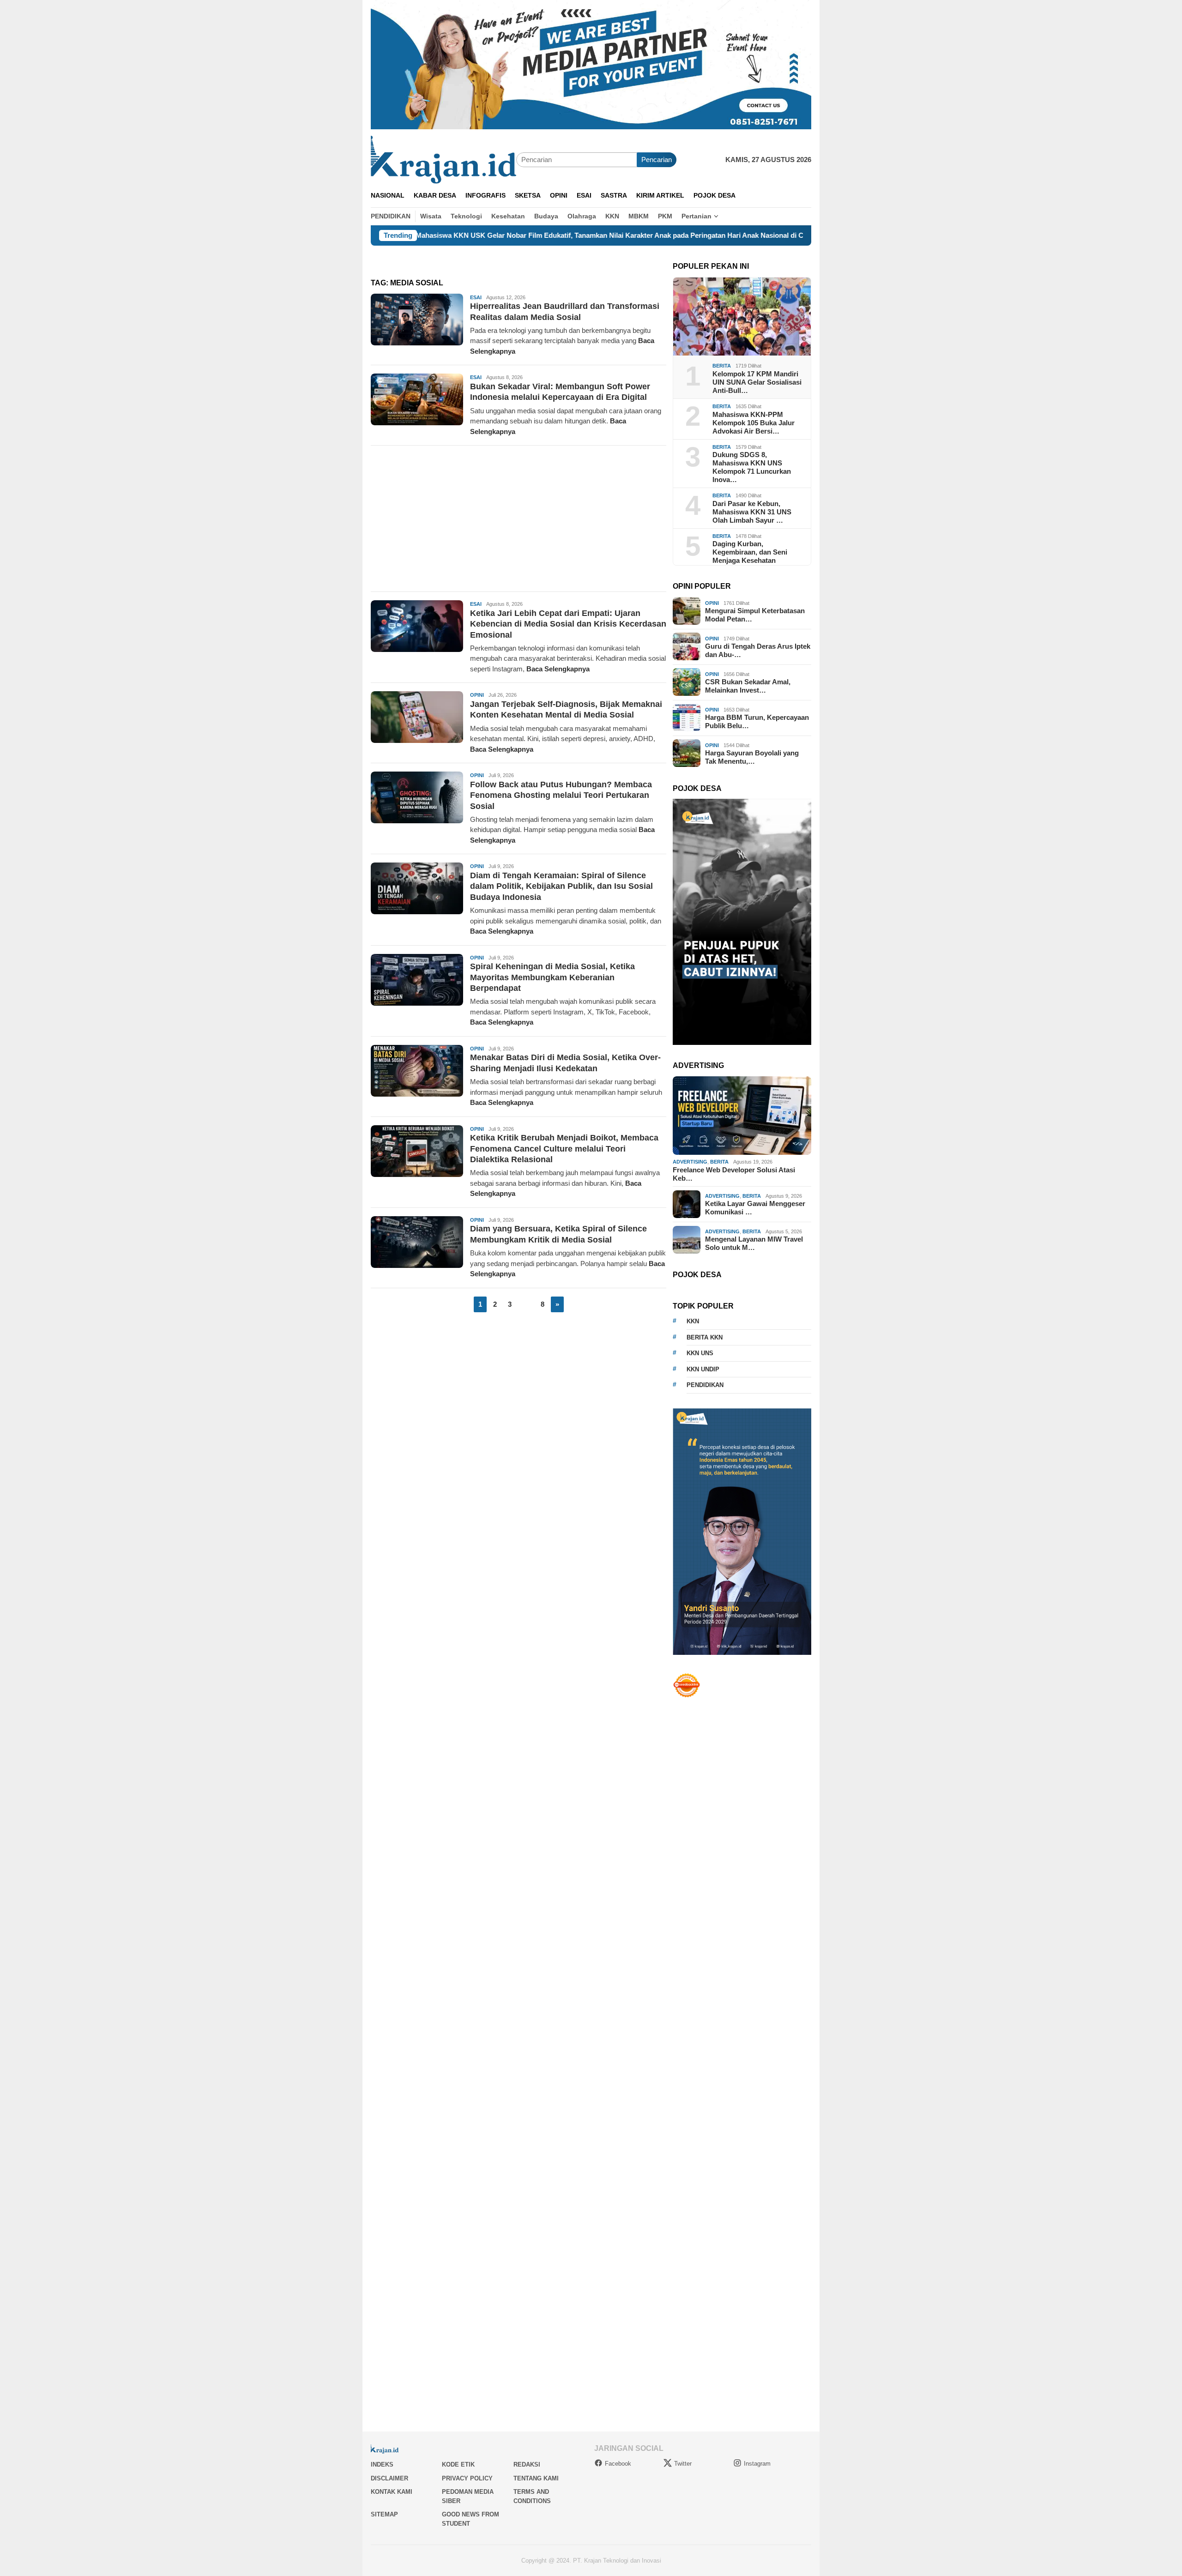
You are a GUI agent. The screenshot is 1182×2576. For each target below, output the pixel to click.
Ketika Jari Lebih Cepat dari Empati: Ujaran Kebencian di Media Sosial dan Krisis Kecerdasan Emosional (568, 624)
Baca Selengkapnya (558, 669)
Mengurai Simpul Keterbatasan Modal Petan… (755, 615)
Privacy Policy (467, 2478)
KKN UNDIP (703, 1369)
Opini (477, 695)
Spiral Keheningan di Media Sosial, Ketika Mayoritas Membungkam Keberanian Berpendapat (552, 977)
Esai (476, 297)
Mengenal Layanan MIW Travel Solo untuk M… (754, 1243)
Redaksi (527, 2464)
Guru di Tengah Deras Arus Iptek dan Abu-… (758, 650)
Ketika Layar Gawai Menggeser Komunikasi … (755, 1208)
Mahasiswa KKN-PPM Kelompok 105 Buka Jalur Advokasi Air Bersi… (754, 422)
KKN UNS (700, 1353)
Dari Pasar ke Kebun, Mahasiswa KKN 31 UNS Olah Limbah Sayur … (752, 511)
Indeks (382, 2464)
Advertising (690, 1162)
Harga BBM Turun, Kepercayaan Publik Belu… (757, 721)
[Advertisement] (519, 519)
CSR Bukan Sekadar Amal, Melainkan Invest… (748, 686)
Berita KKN (705, 1337)
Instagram (757, 2464)
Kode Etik (458, 2464)
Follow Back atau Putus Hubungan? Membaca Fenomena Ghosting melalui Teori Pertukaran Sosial (561, 795)
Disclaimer (389, 2478)
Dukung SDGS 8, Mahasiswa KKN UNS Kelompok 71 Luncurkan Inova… (752, 467)
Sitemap (384, 2514)
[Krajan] (443, 159)
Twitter (683, 2464)
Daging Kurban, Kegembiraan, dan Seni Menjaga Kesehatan (750, 552)
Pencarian (657, 160)
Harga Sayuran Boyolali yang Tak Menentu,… (752, 757)
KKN (693, 1321)
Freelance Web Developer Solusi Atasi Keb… (734, 1174)
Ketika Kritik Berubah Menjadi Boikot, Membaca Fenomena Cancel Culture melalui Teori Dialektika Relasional (564, 1149)
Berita (722, 366)
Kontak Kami (392, 2492)
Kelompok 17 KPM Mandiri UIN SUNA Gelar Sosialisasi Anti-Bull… (757, 382)
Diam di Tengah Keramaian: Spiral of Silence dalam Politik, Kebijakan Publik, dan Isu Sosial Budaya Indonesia (561, 886)
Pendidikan (705, 1385)
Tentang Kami (536, 2478)
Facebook (618, 2464)
